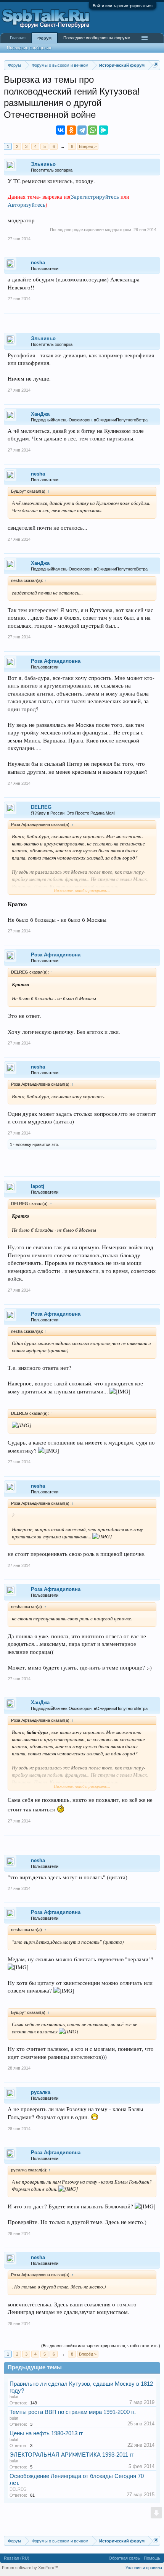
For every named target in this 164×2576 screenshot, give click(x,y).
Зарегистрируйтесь (95, 197)
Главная (18, 38)
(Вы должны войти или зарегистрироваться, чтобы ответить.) (101, 2346)
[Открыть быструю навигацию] (155, 65)
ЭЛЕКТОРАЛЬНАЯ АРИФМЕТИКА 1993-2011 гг (72, 2455)
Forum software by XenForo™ (30, 2568)
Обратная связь (124, 2558)
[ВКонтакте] (61, 130)
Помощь (152, 2558)
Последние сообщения (29, 48)
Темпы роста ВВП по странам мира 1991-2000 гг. (73, 2412)
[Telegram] (82, 130)
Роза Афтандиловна (56, 661)
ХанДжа (40, 414)
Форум (44, 38)
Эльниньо (43, 164)
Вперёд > (88, 146)
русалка (41, 2092)
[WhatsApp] (93, 130)
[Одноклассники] (71, 130)
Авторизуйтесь (27, 205)
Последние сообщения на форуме (97, 38)
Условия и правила (144, 2568)
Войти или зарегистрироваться (123, 6)
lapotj (38, 1186)
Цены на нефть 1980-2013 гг (46, 2433)
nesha (38, 263)
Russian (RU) (17, 2558)
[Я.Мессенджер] (103, 130)
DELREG (41, 807)
